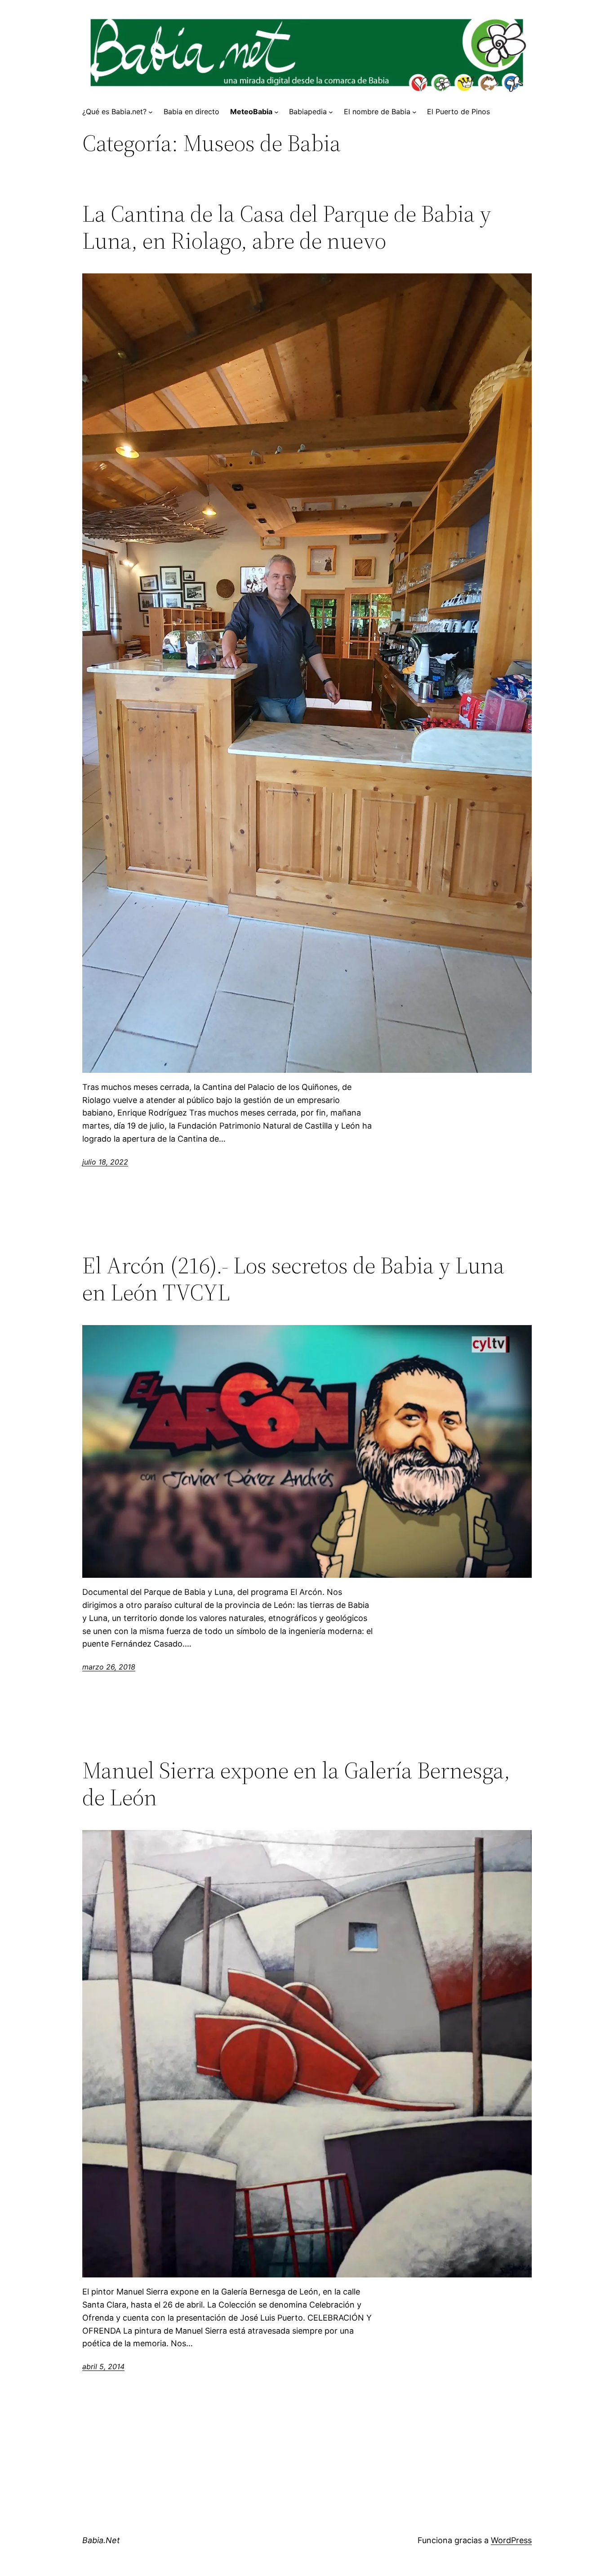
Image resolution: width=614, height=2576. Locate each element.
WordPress (511, 2540)
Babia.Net (101, 2540)
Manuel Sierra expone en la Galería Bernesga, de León (296, 1784)
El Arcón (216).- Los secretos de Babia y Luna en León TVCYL (293, 1279)
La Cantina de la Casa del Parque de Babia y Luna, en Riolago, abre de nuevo (287, 227)
